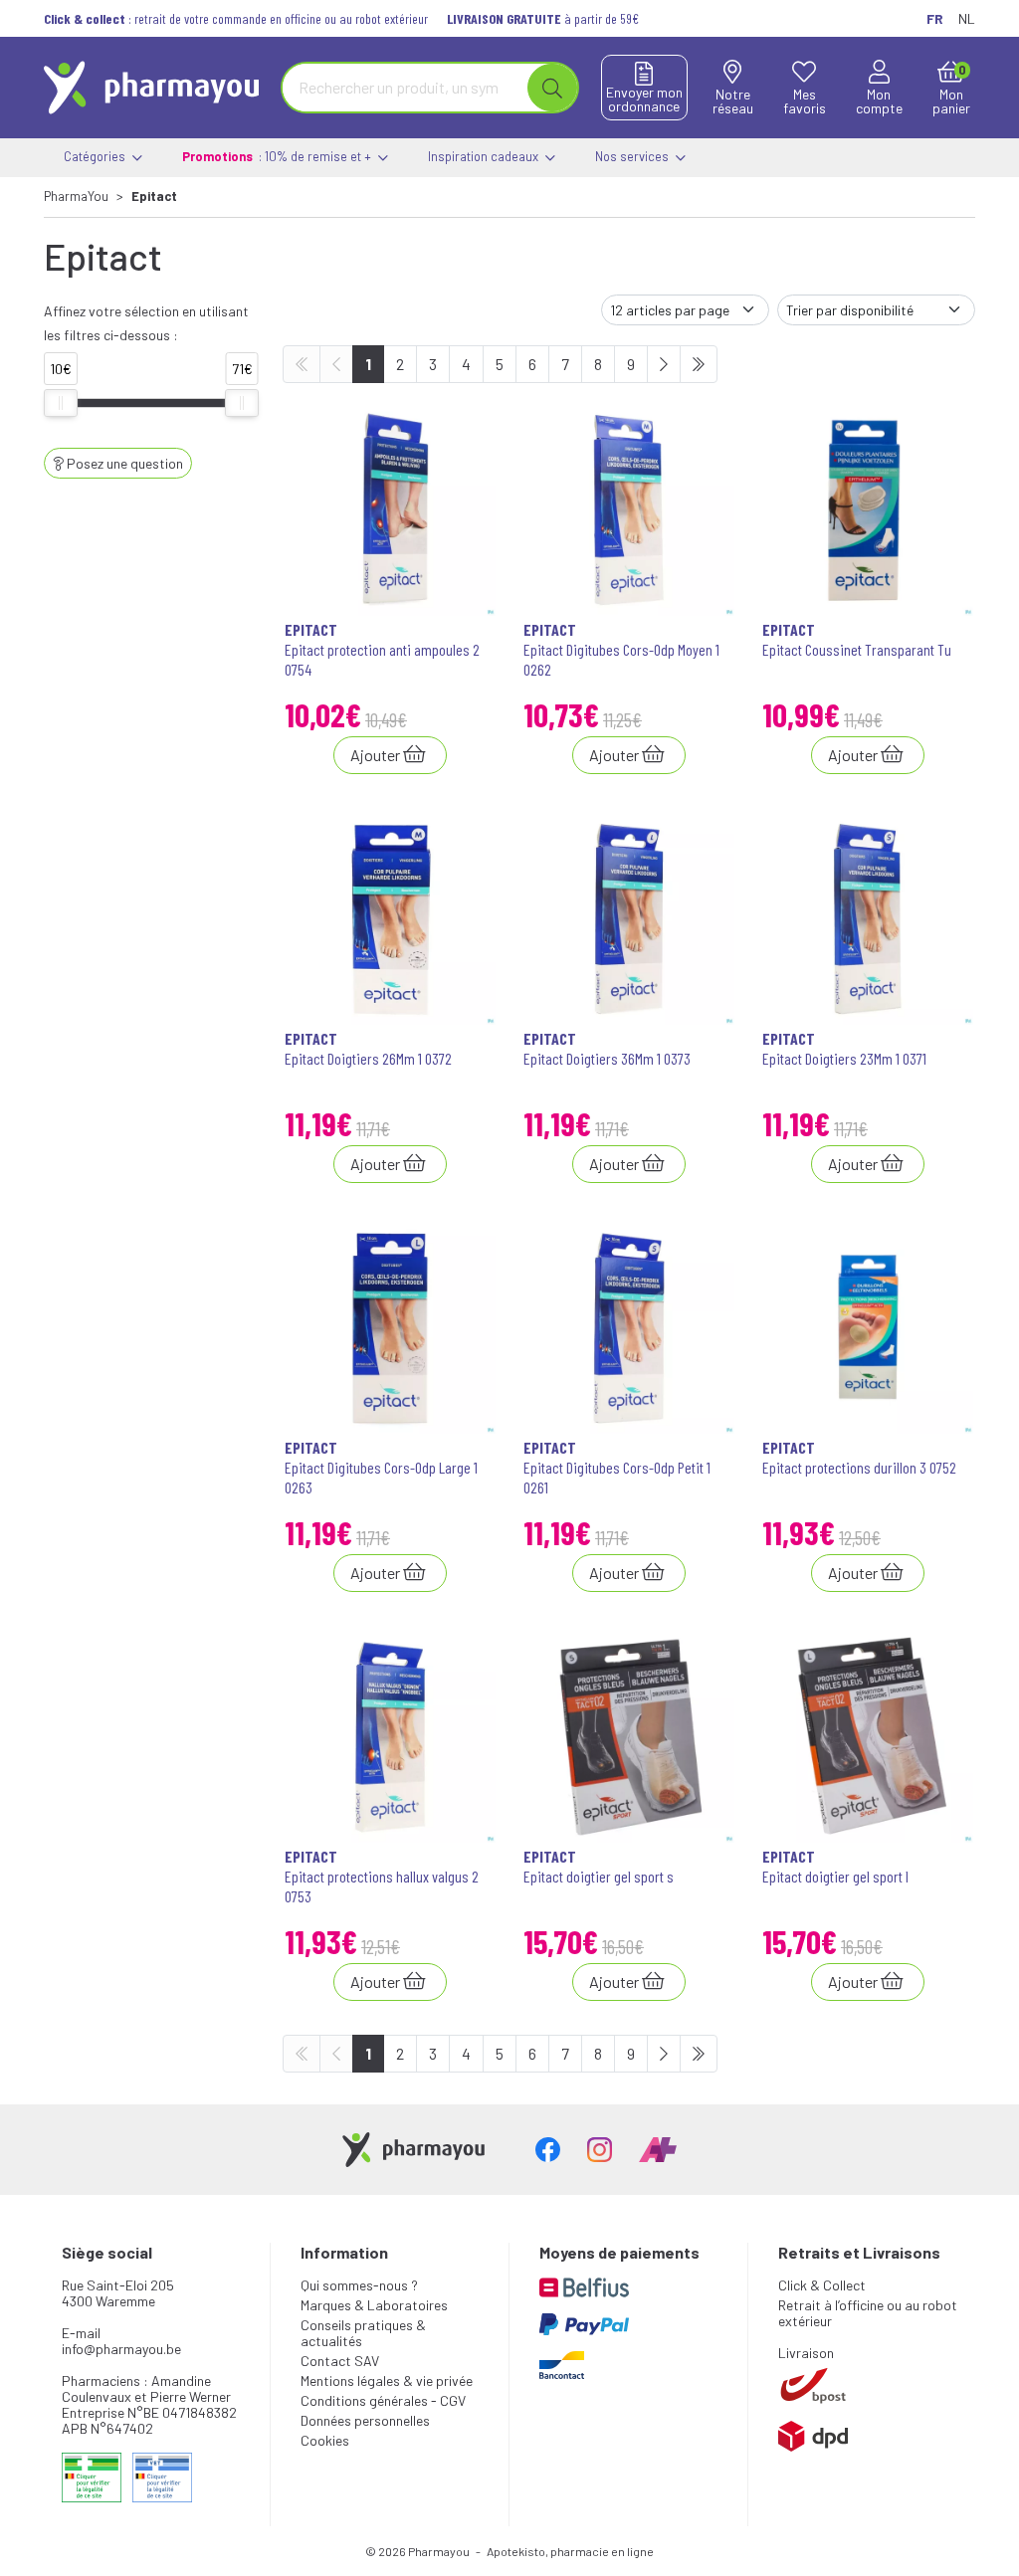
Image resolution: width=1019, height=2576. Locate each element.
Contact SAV (340, 2361)
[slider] (61, 403)
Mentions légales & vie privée (387, 2380)
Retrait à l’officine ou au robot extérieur (868, 2313)
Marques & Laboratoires (374, 2305)
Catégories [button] (96, 156)
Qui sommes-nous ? (359, 2285)
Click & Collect (822, 2285)
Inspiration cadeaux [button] (485, 156)
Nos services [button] (633, 156)
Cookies (325, 2440)
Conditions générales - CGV (383, 2400)
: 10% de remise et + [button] (278, 156)
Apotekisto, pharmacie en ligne (570, 2551)
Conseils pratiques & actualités (363, 2333)
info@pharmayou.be (121, 2349)
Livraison (806, 2353)
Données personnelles (365, 2420)
